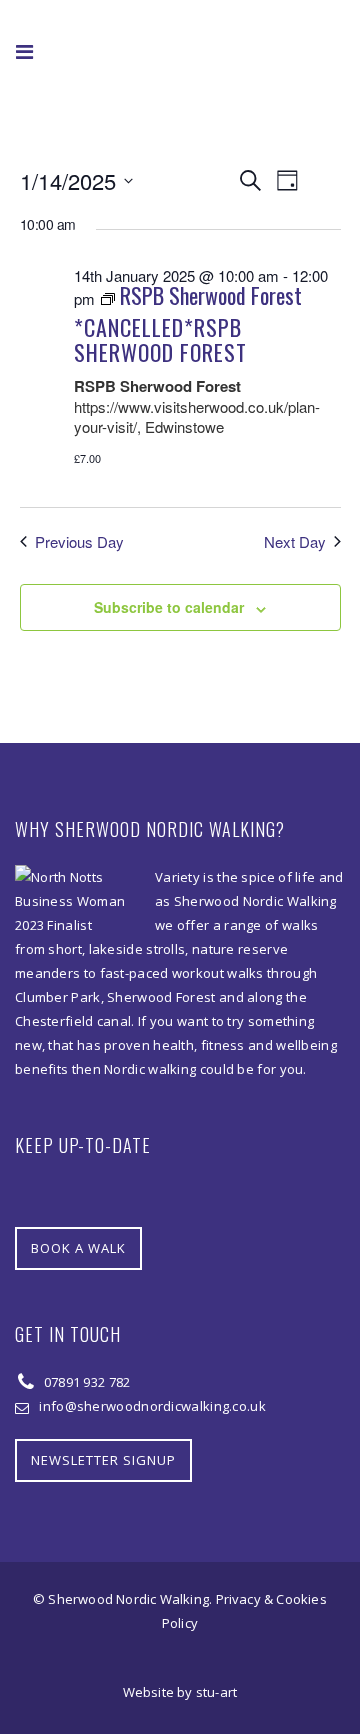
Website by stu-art (180, 1692)
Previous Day (79, 542)
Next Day (295, 542)
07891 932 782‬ (85, 1382)
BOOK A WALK (78, 1248)
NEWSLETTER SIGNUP (103, 1460)
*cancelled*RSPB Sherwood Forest (160, 339)
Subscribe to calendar (169, 607)
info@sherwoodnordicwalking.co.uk (152, 1406)
